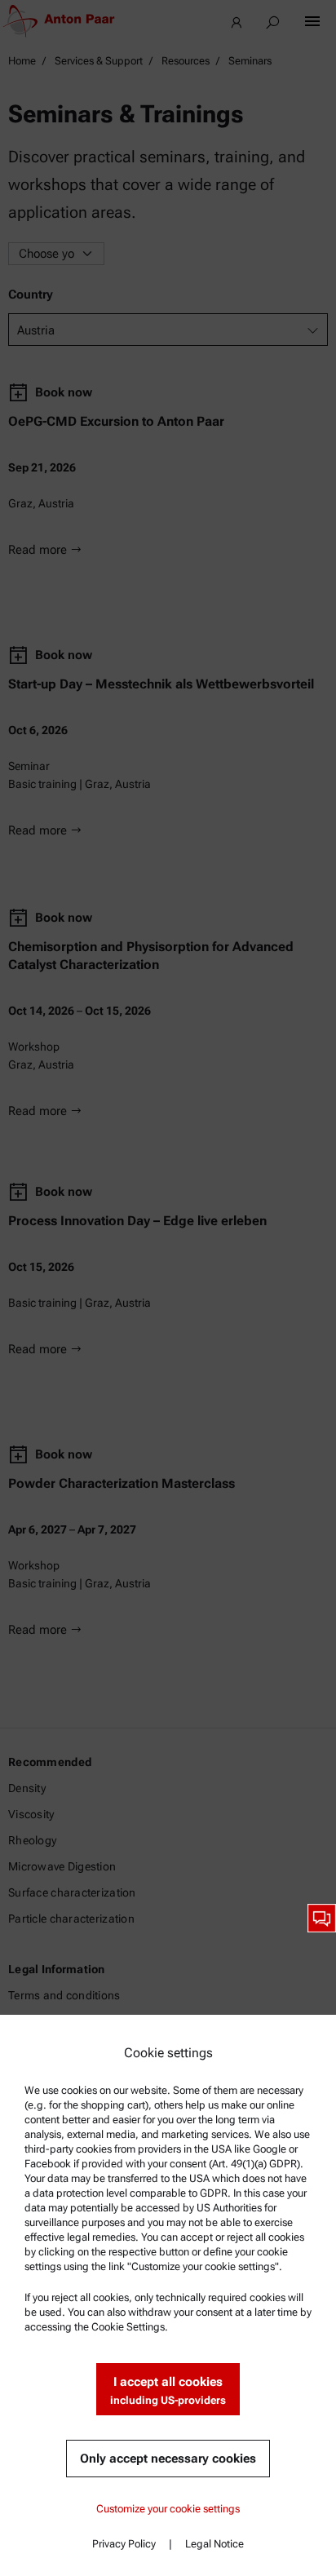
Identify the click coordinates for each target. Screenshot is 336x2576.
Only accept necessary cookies (168, 2459)
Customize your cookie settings (168, 2509)
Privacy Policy (124, 2544)
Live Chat (322, 1918)
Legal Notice (214, 2544)
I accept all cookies (168, 2390)
